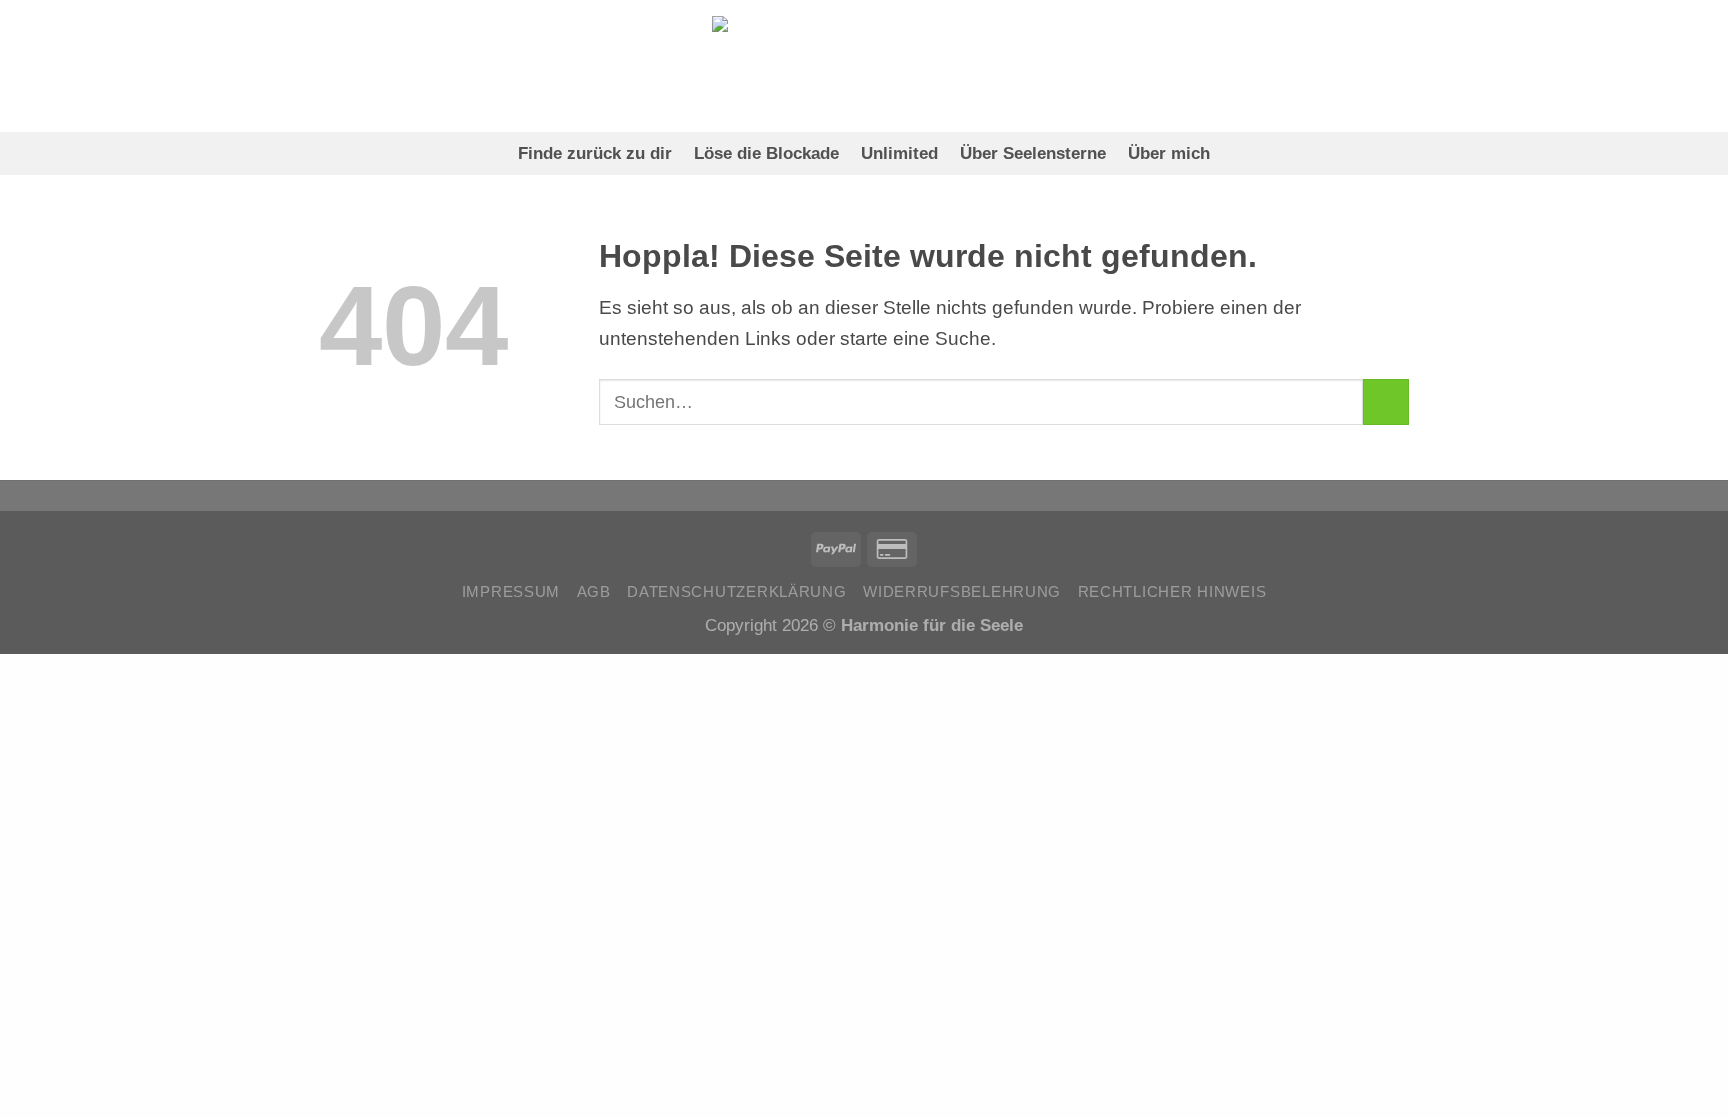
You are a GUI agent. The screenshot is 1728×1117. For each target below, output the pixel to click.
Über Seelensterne (1033, 153)
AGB (594, 592)
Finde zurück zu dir (595, 153)
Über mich (1169, 153)
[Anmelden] (1282, 66)
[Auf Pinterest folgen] (334, 65)
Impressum (511, 592)
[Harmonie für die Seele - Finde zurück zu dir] (864, 65)
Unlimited (899, 153)
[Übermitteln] (1386, 402)
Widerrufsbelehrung (962, 592)
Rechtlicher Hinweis (1172, 592)
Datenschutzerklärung (737, 592)
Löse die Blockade (766, 153)
